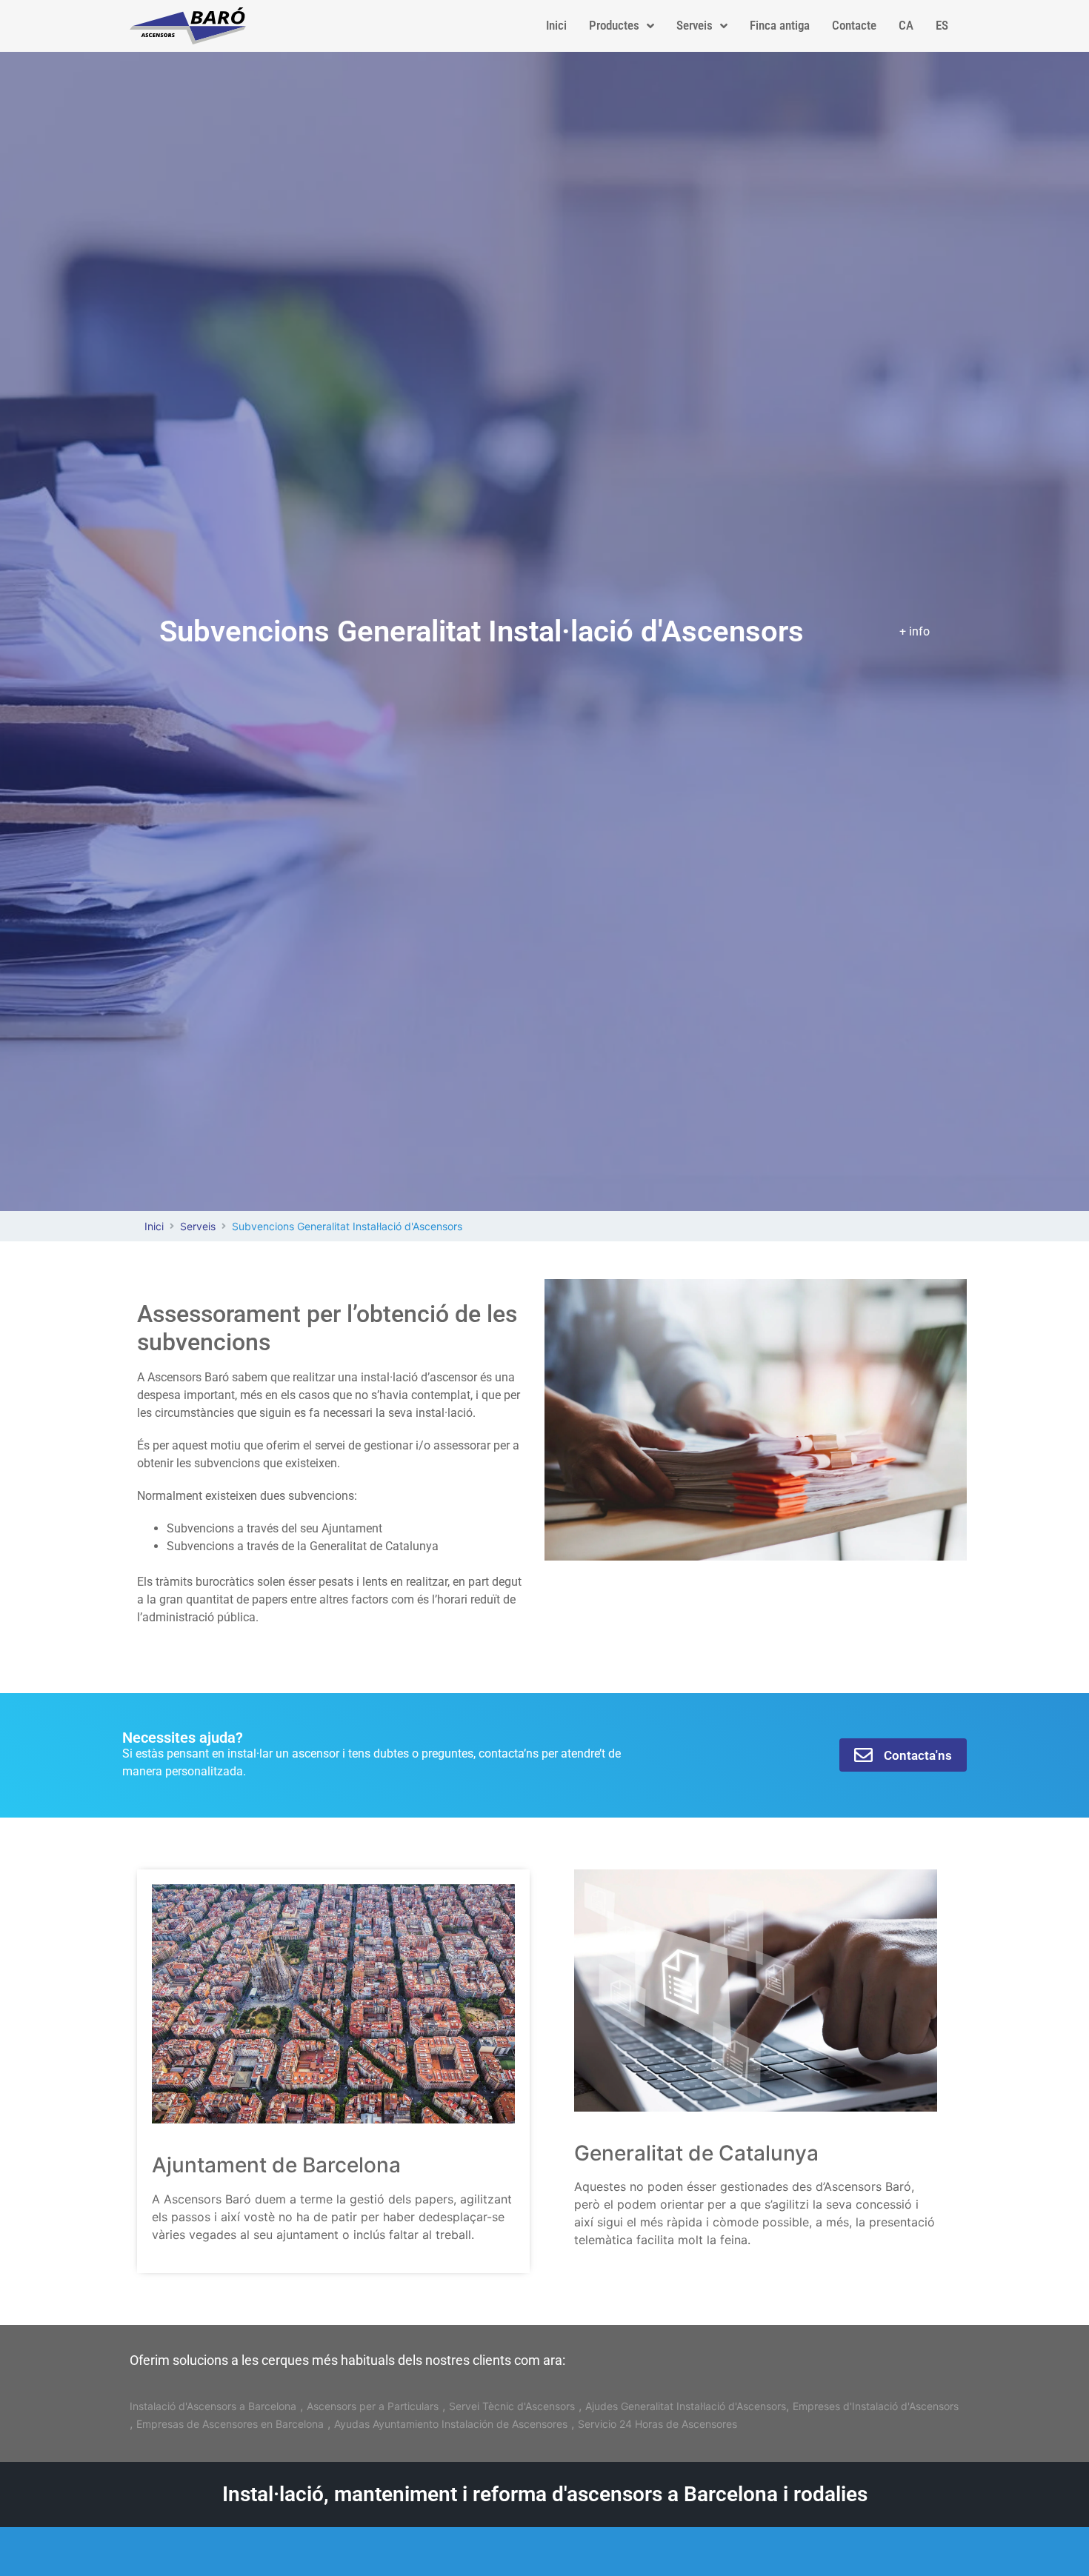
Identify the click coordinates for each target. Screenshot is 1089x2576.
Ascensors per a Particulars (373, 2406)
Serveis (198, 1226)
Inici (154, 1226)
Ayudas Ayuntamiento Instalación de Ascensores (451, 2424)
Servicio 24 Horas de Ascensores (657, 2424)
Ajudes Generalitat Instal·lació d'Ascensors (686, 2406)
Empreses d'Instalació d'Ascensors (876, 2406)
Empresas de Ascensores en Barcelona (230, 2424)
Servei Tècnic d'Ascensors (512, 2406)
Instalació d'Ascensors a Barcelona (213, 2406)
